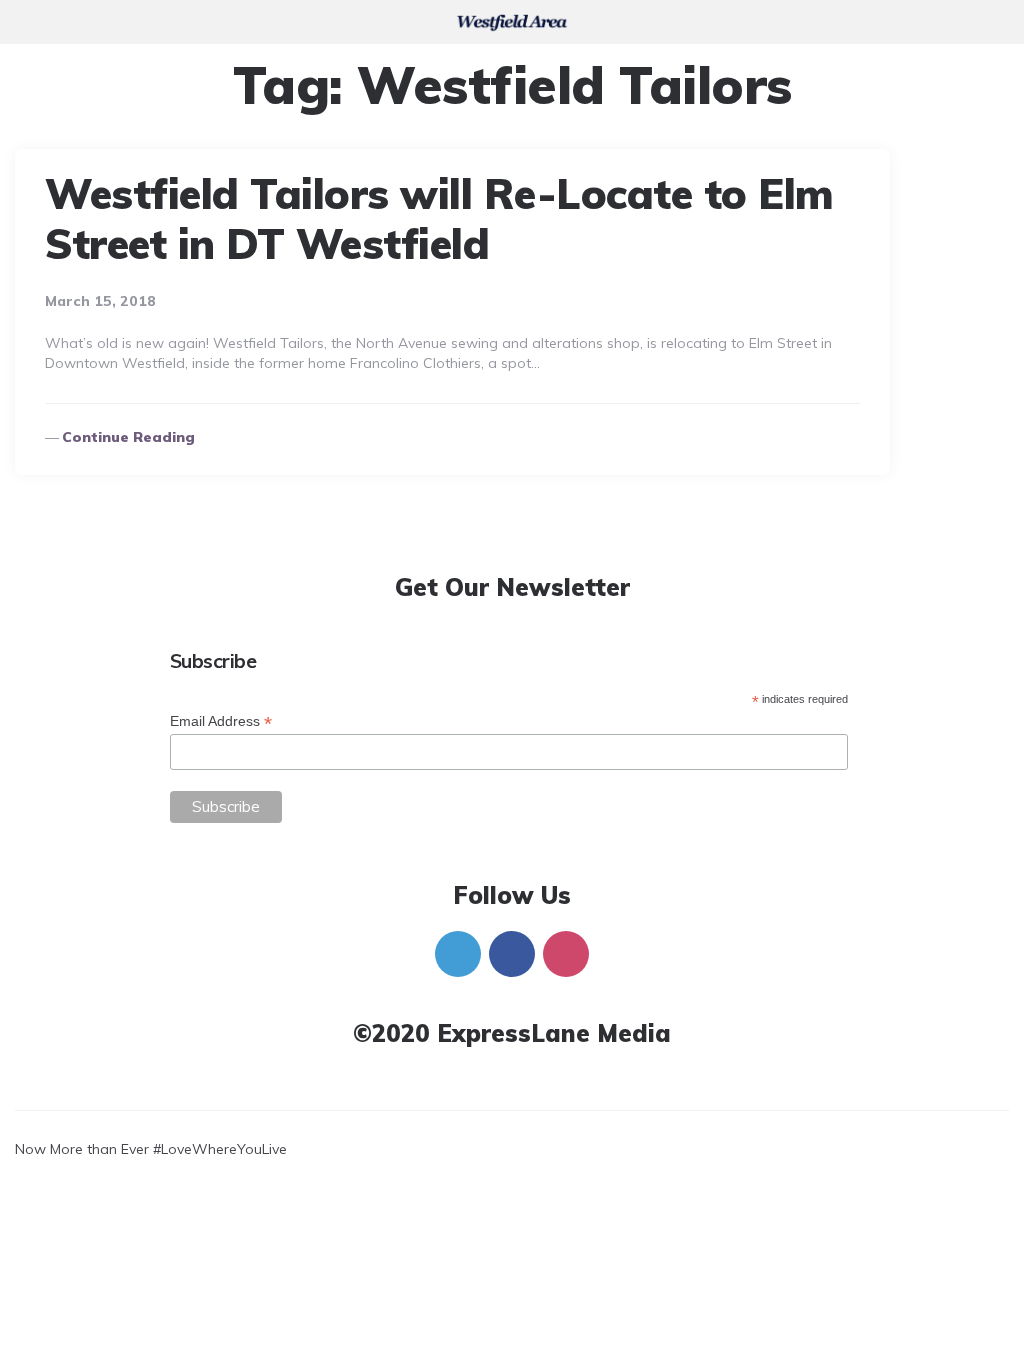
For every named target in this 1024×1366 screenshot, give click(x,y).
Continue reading (128, 437)
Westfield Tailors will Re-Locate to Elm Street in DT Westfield (439, 218)
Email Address (221, 721)
